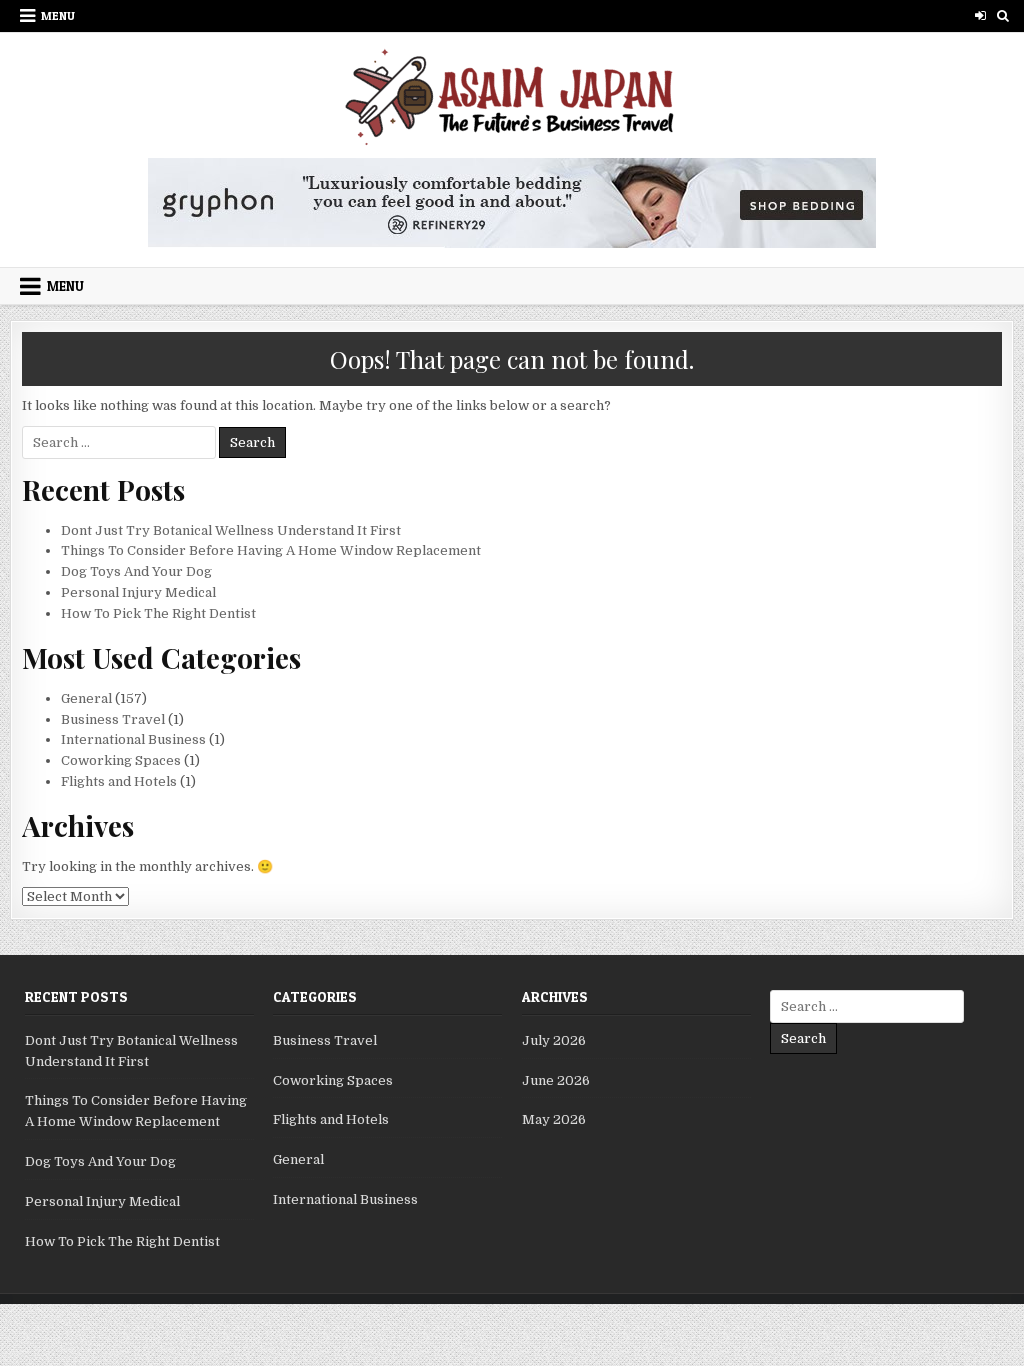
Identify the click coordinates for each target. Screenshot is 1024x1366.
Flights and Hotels (119, 781)
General (86, 698)
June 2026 (556, 1080)
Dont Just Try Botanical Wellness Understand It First (231, 530)
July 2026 (554, 1040)
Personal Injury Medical (138, 592)
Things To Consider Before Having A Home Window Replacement (271, 550)
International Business (133, 739)
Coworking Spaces (121, 760)
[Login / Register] (980, 15)
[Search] (1003, 15)
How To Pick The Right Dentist (158, 613)
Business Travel (113, 719)
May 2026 (554, 1119)
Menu (58, 15)
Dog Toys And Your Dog (136, 571)
